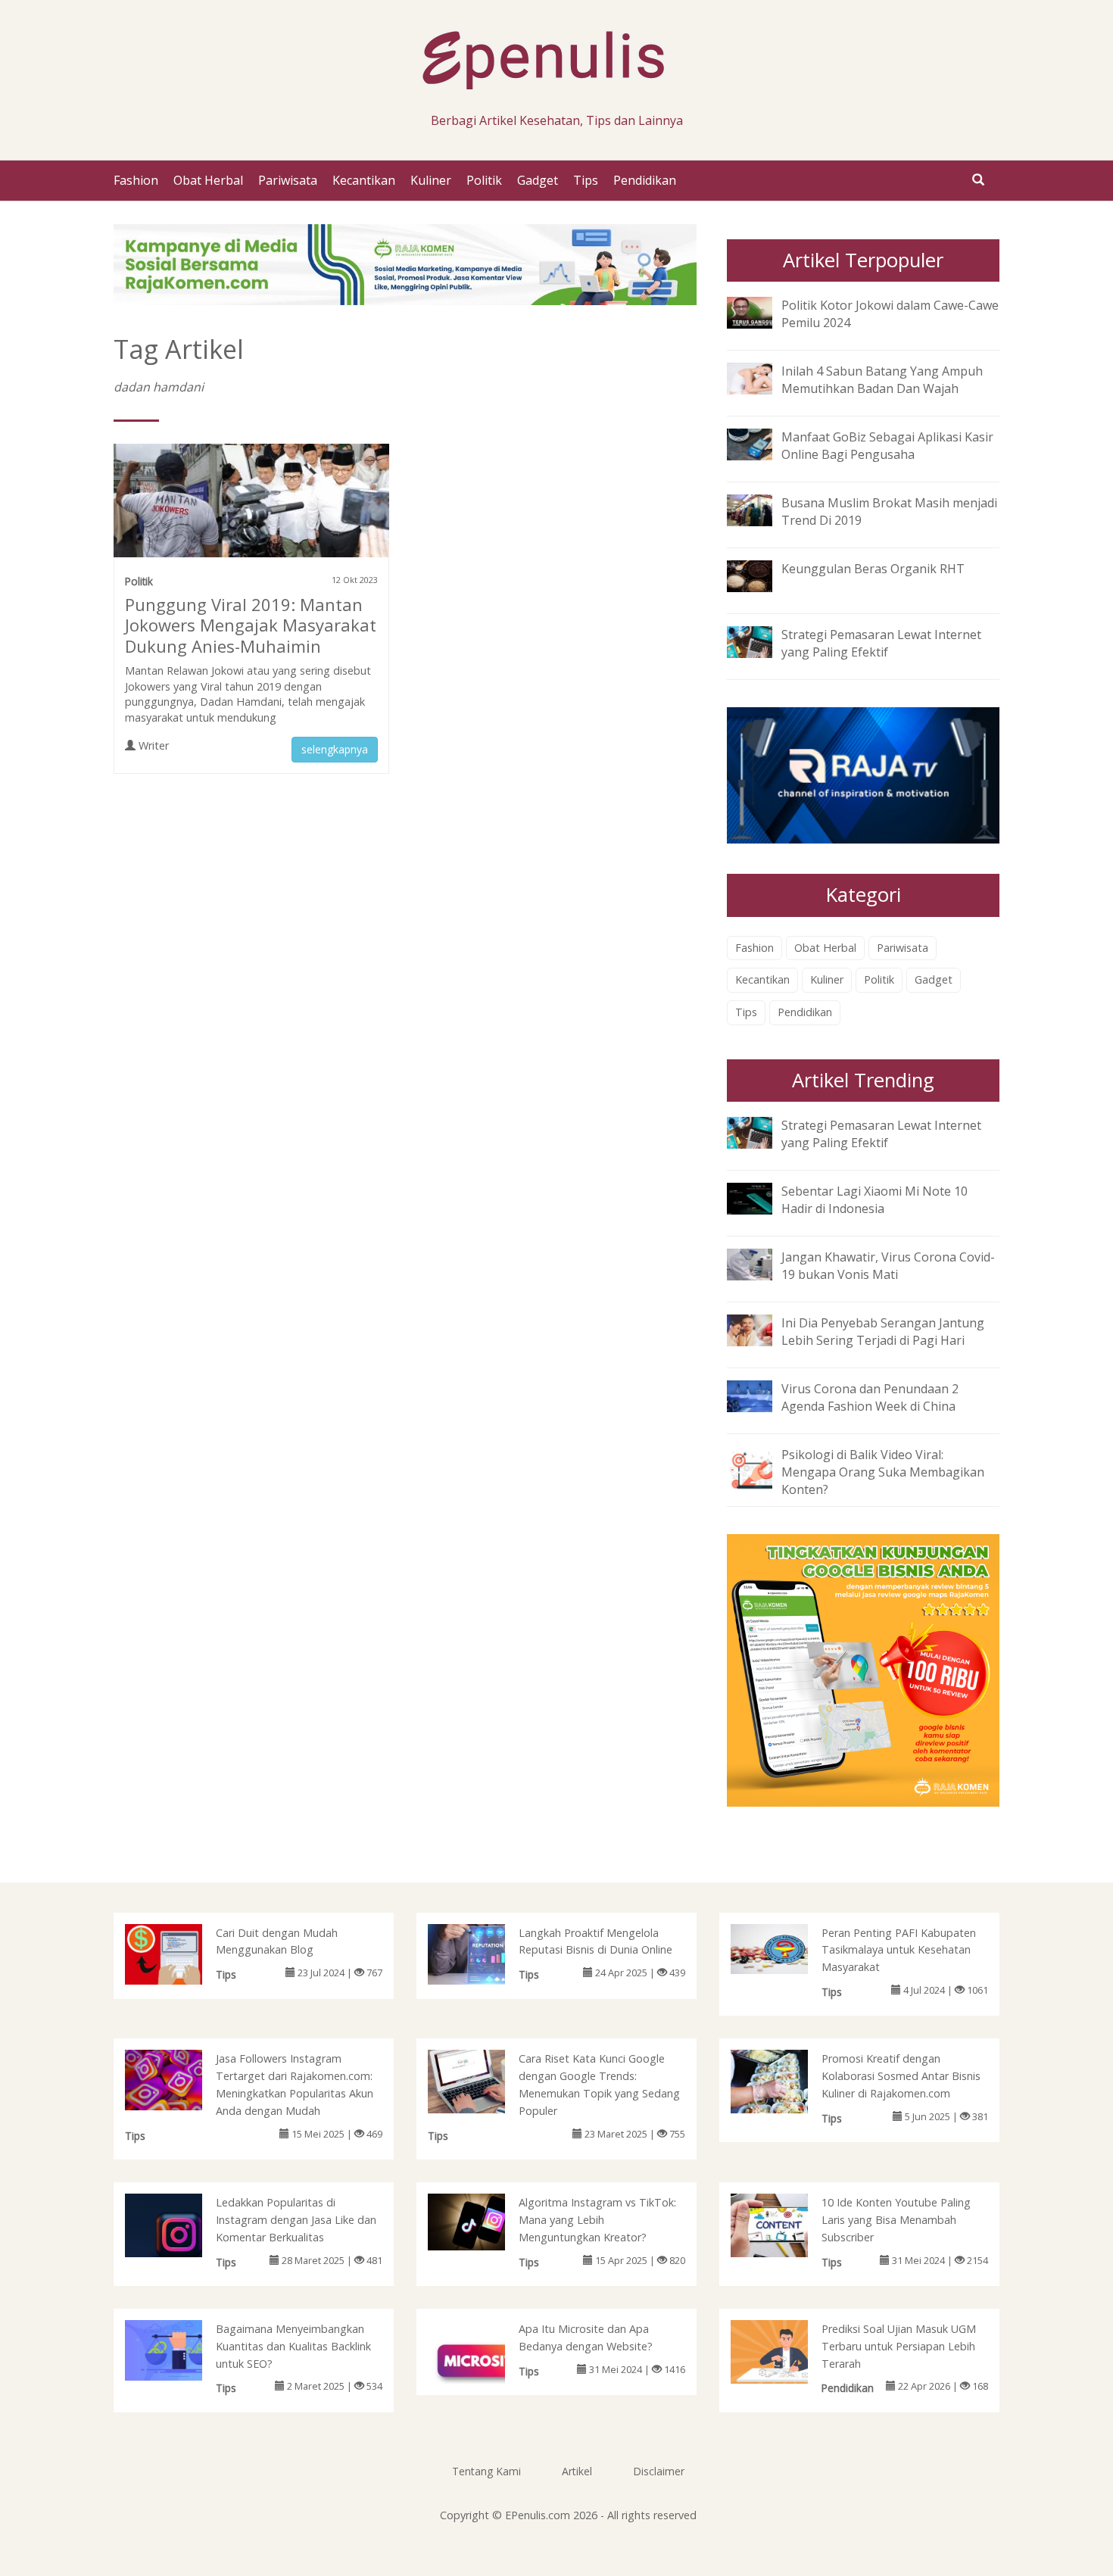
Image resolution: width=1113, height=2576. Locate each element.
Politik (484, 180)
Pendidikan (645, 180)
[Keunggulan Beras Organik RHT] (761, 575)
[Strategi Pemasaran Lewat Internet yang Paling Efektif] (761, 641)
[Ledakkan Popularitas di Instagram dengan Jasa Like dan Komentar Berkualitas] (179, 2233)
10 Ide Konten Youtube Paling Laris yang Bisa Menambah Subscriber (896, 2220)
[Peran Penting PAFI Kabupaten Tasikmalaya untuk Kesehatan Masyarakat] (785, 1948)
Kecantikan (364, 180)
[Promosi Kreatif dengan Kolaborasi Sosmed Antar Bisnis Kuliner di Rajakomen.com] (785, 2085)
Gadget (538, 180)
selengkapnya (335, 749)
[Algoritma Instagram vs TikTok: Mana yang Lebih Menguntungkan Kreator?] (482, 2221)
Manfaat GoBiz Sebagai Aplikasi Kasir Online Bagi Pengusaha (887, 446)
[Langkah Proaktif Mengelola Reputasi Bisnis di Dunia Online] (482, 1953)
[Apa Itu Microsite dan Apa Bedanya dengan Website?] (482, 2362)
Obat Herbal (208, 180)
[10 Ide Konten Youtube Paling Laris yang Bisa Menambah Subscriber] (785, 2225)
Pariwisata (288, 180)
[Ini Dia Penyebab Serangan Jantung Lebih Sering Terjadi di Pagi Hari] (761, 1329)
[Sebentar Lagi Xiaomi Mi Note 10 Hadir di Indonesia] (761, 1197)
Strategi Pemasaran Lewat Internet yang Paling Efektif (881, 643)
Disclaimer (659, 2471)
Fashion (136, 180)
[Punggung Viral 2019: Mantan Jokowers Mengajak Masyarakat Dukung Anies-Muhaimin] (251, 507)
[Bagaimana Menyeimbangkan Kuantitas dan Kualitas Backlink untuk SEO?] (179, 2349)
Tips (586, 180)
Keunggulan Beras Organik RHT (873, 569)
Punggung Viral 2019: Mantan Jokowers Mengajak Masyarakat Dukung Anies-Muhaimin (251, 625)
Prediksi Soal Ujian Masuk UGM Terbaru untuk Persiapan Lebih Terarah (899, 2346)
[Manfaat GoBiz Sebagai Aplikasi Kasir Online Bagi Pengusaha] (761, 443)
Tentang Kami (486, 2471)
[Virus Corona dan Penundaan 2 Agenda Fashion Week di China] (761, 1395)
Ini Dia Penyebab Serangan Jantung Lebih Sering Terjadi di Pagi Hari (883, 1332)
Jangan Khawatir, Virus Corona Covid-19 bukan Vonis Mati (888, 1266)
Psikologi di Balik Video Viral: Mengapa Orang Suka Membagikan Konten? (883, 1472)
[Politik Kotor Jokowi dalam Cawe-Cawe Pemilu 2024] (761, 311)
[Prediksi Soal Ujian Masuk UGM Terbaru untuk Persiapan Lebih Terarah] (785, 2355)
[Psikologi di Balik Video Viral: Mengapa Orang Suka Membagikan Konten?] (761, 1467)
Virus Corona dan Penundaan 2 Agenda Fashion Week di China (870, 1397)
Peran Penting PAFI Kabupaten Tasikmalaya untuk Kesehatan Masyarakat (899, 1950)
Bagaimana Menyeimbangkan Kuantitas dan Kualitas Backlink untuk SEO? (293, 2346)
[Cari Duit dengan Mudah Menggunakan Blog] (179, 1953)
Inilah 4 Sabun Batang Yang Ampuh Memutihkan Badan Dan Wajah (882, 380)
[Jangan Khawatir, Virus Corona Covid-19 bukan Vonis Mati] (761, 1263)
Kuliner (431, 180)
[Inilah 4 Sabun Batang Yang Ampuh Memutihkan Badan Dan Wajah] (761, 377)
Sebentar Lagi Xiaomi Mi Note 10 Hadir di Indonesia (874, 1200)
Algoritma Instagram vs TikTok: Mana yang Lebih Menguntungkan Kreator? (597, 2220)
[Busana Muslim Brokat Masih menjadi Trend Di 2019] (761, 509)
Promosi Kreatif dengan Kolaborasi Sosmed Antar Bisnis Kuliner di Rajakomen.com (901, 2076)
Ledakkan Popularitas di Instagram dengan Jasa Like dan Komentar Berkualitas (296, 2220)
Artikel (577, 2471)
